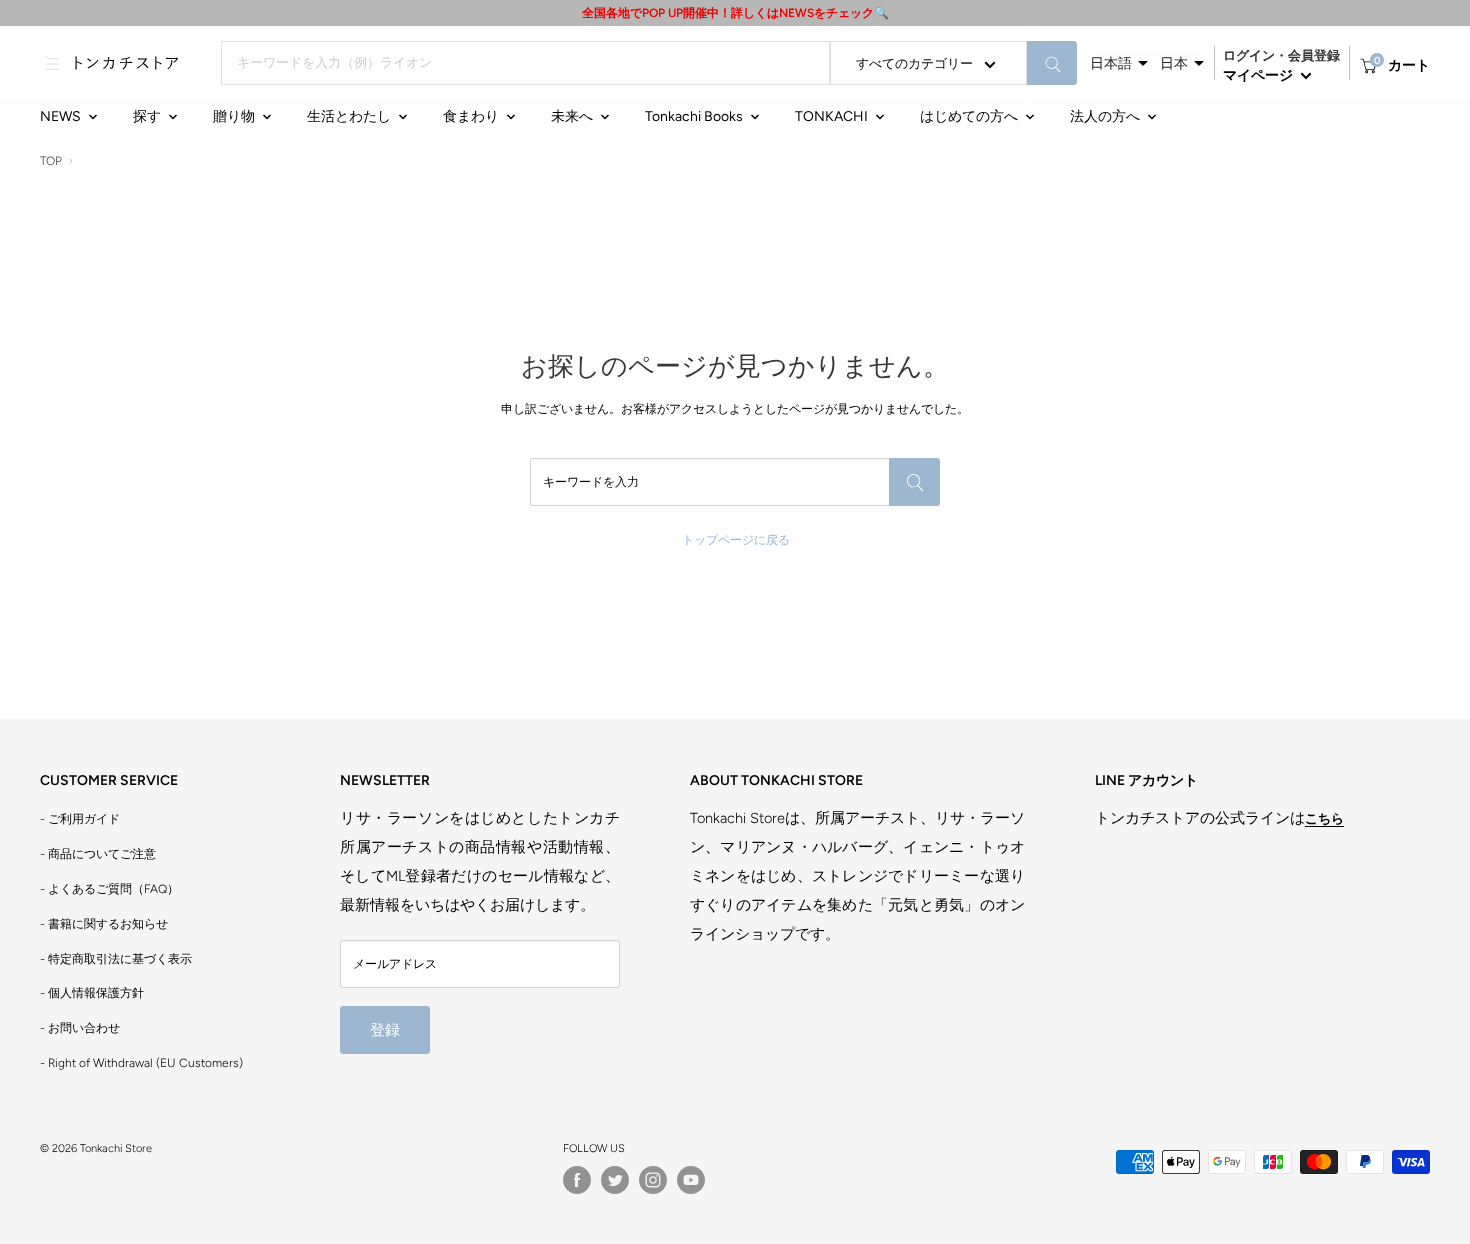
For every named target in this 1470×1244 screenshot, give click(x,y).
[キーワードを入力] (914, 482)
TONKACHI (831, 116)
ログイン (1249, 55)
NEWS (60, 116)
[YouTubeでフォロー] (691, 1180)
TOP (51, 161)
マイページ (1259, 75)
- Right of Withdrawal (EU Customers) (141, 1063)
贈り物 (234, 116)
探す (147, 116)
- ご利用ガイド (80, 819)
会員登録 (1314, 55)
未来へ (572, 116)
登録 (385, 1030)
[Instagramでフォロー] (653, 1180)
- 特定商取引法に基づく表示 (116, 959)
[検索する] (1052, 63)
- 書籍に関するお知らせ (104, 924)
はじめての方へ (969, 116)
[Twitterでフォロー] (615, 1180)
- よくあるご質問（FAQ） (109, 889)
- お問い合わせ (80, 1028)
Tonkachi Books (694, 116)
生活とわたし (349, 116)
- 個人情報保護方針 (92, 993)
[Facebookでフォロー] (577, 1180)
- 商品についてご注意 (98, 854)
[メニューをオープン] (52, 63)
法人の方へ (1105, 116)
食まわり (471, 116)
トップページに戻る (736, 540)
